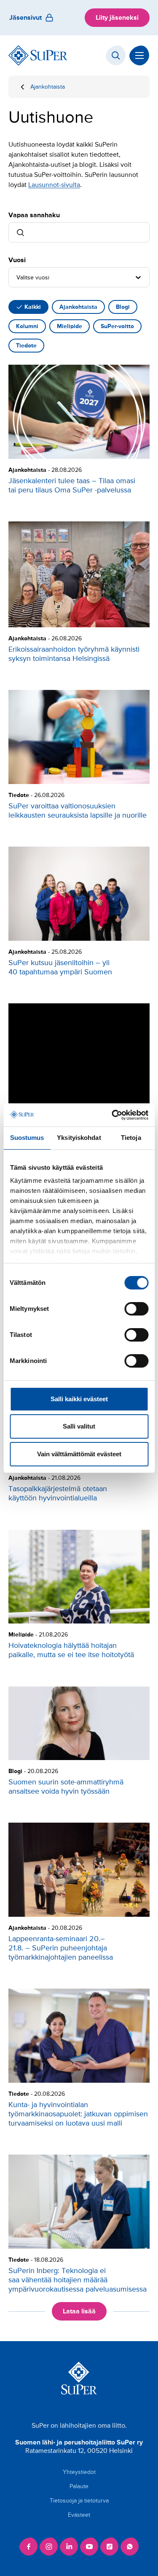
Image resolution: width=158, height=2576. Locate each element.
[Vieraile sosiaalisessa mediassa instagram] (49, 2547)
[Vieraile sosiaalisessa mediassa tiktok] (110, 2547)
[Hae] (116, 55)
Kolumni (27, 326)
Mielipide (70, 326)
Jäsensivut (25, 18)
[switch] (136, 1309)
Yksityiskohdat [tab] (79, 1138)
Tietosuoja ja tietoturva (79, 2501)
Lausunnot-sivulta (54, 185)
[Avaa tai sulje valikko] (139, 55)
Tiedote (26, 346)
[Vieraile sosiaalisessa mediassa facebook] (29, 2547)
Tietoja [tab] (131, 1138)
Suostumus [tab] (27, 1138)
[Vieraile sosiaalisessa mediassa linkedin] (69, 2547)
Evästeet (79, 2515)
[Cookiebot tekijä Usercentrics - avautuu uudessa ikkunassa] (112, 1115)
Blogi (123, 307)
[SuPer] (38, 55)
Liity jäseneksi (117, 18)
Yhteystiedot (79, 2472)
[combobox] (17, 277)
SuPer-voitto (117, 326)
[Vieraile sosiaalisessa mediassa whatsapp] (130, 2547)
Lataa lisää (79, 2311)
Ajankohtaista (48, 87)
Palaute (79, 2486)
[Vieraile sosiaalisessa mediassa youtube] (89, 2547)
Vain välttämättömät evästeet (79, 1454)
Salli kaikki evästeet (79, 1399)
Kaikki (33, 307)
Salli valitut (79, 1426)
